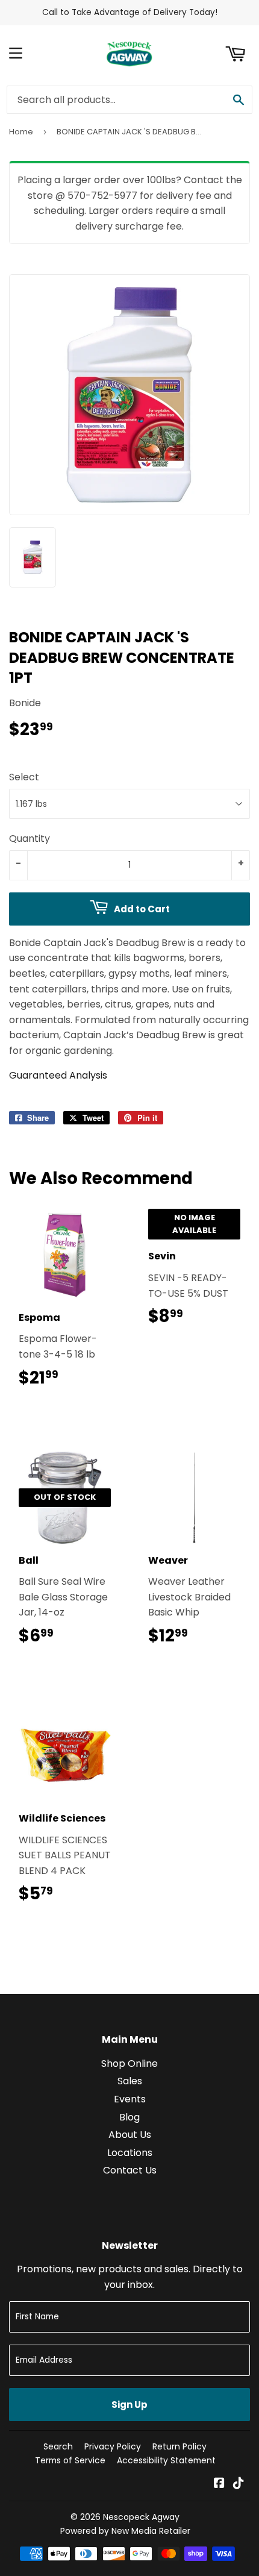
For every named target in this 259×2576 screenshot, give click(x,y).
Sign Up (129, 2405)
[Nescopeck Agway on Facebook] (219, 2484)
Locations (130, 2153)
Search (58, 2446)
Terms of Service (70, 2460)
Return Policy (179, 2446)
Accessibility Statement (166, 2460)
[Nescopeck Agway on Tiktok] (239, 2484)
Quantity (30, 838)
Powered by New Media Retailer (125, 2531)
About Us (130, 2135)
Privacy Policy (113, 2446)
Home (21, 132)
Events (130, 2099)
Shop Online (129, 2064)
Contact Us (130, 2170)
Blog (129, 2117)
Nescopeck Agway (141, 2517)
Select (24, 777)
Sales (130, 2081)
